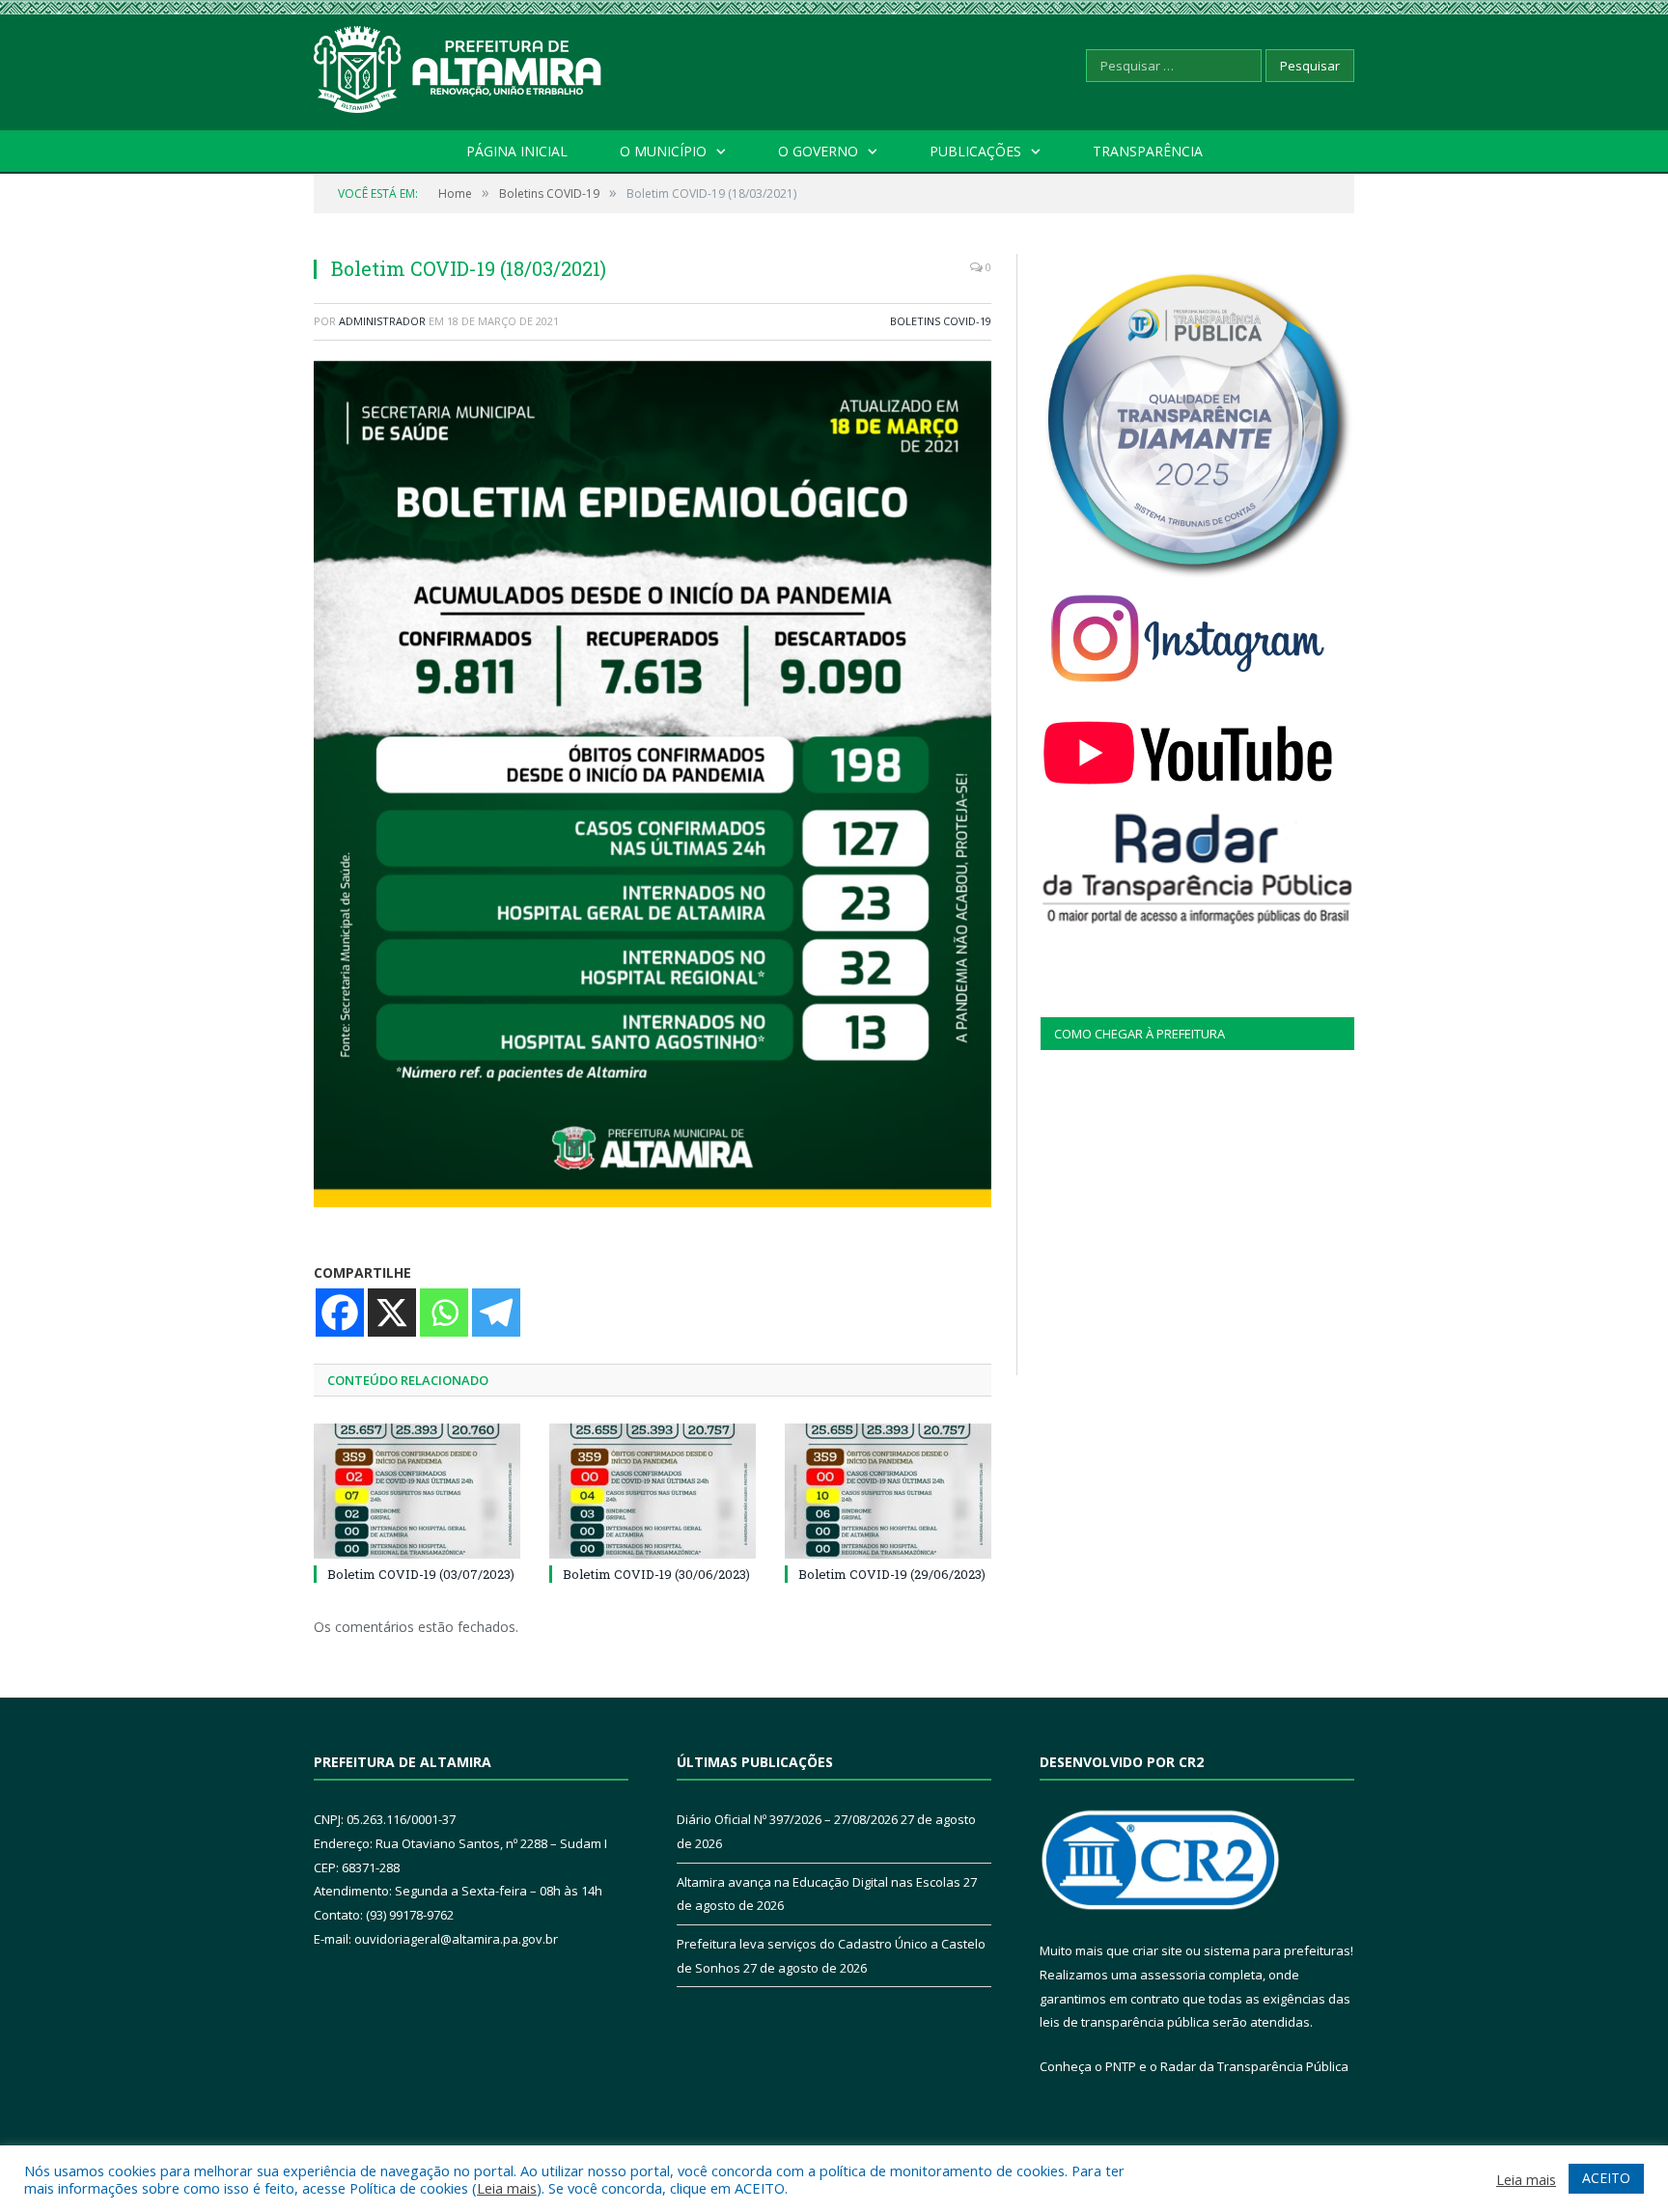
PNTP (1121, 2066)
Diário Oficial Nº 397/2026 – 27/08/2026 (787, 1819)
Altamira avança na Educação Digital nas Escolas (819, 1882)
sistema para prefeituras (1277, 1950)
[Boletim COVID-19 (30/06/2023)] (653, 1491)
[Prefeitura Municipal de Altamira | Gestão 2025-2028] (459, 65)
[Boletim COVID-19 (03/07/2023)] (417, 1491)
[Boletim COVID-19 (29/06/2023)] (888, 1491)
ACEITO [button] (1606, 2178)
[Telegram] (496, 1313)
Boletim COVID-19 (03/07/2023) (421, 1574)
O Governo (818, 151)
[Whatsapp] (444, 1313)
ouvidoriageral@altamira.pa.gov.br (456, 1939)
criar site (1157, 1950)
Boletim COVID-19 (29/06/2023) (892, 1574)
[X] (392, 1313)
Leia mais (507, 2188)
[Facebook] (340, 1313)
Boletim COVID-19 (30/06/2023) (656, 1574)
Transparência (1148, 151)
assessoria (1173, 1975)
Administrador (382, 321)
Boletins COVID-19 (941, 321)
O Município (663, 151)
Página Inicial (517, 151)
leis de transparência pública (1125, 2022)
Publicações (975, 151)
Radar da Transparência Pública (1254, 2066)
